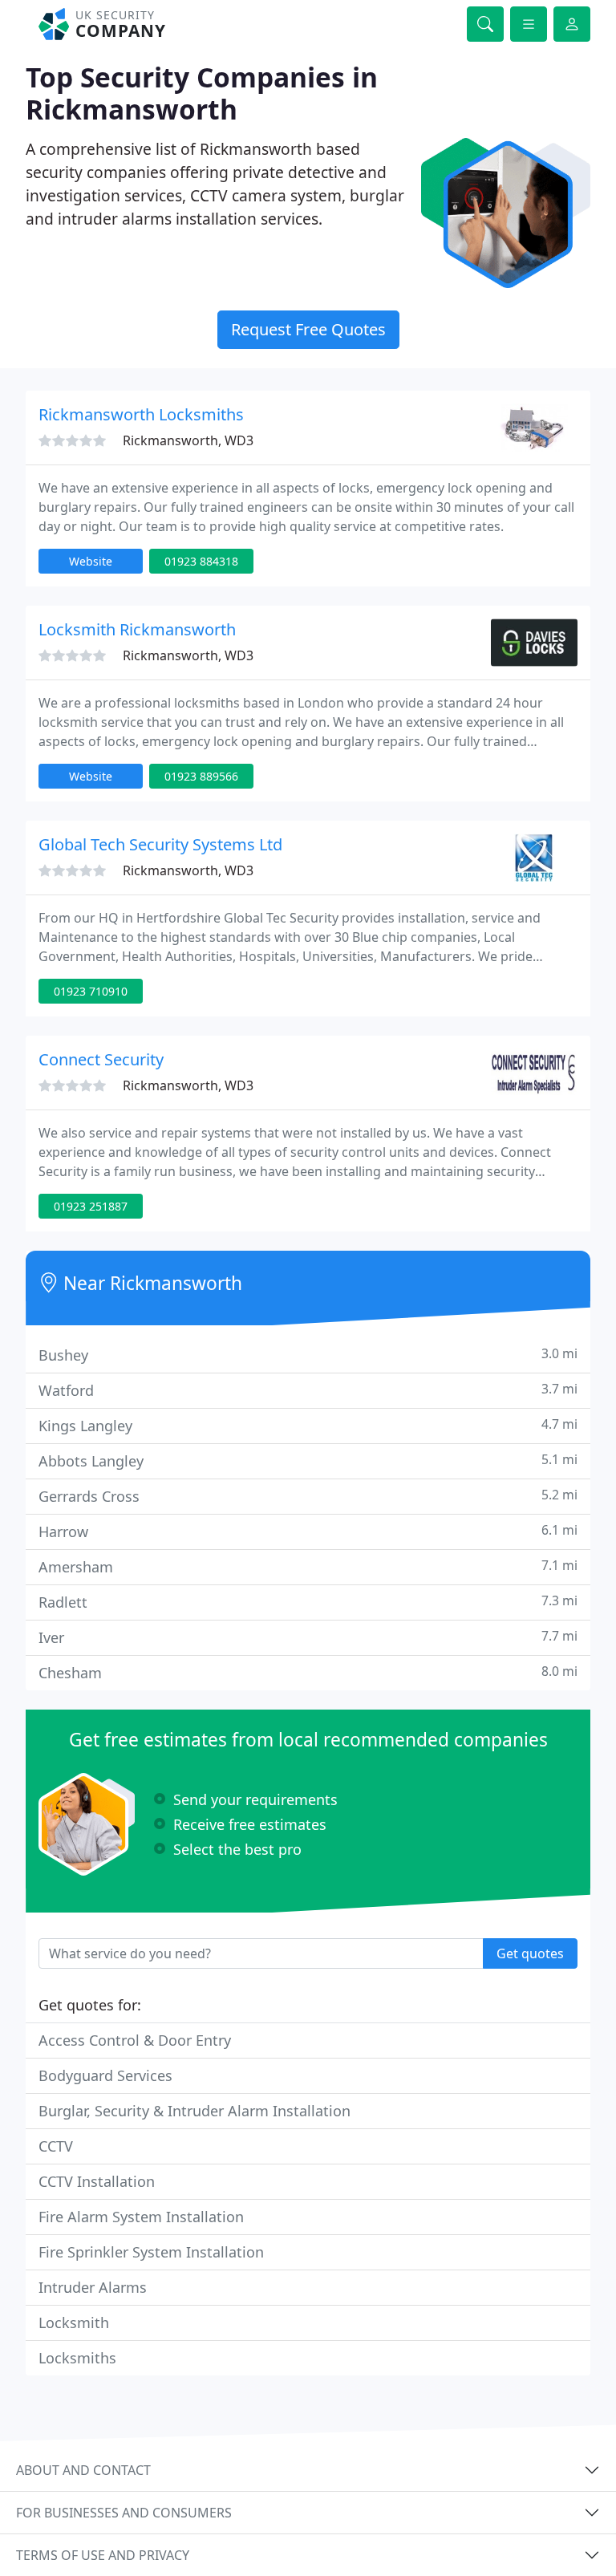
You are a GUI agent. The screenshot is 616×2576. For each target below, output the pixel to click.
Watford (308, 1390)
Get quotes (530, 1953)
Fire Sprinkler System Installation (151, 2252)
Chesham (308, 1672)
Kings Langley (308, 1425)
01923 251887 (91, 1206)
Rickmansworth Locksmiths (141, 414)
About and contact (83, 2470)
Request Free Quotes (308, 329)
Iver (308, 1637)
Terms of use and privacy (103, 2555)
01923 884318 (201, 561)
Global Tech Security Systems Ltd (160, 844)
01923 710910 (91, 991)
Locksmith (74, 2322)
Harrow (308, 1531)
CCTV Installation (97, 2181)
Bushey (308, 1355)
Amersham (308, 1566)
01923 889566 (201, 776)
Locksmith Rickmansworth (137, 629)
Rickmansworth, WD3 (188, 440)
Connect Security (101, 1059)
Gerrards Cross (308, 1496)
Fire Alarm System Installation (141, 2217)
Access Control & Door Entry (135, 2040)
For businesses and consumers (124, 2513)
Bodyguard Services (105, 2075)
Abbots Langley (308, 1460)
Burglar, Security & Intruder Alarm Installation (195, 2111)
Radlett (308, 1602)
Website (91, 561)
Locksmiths (77, 2358)
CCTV (56, 2146)
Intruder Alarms (93, 2287)
